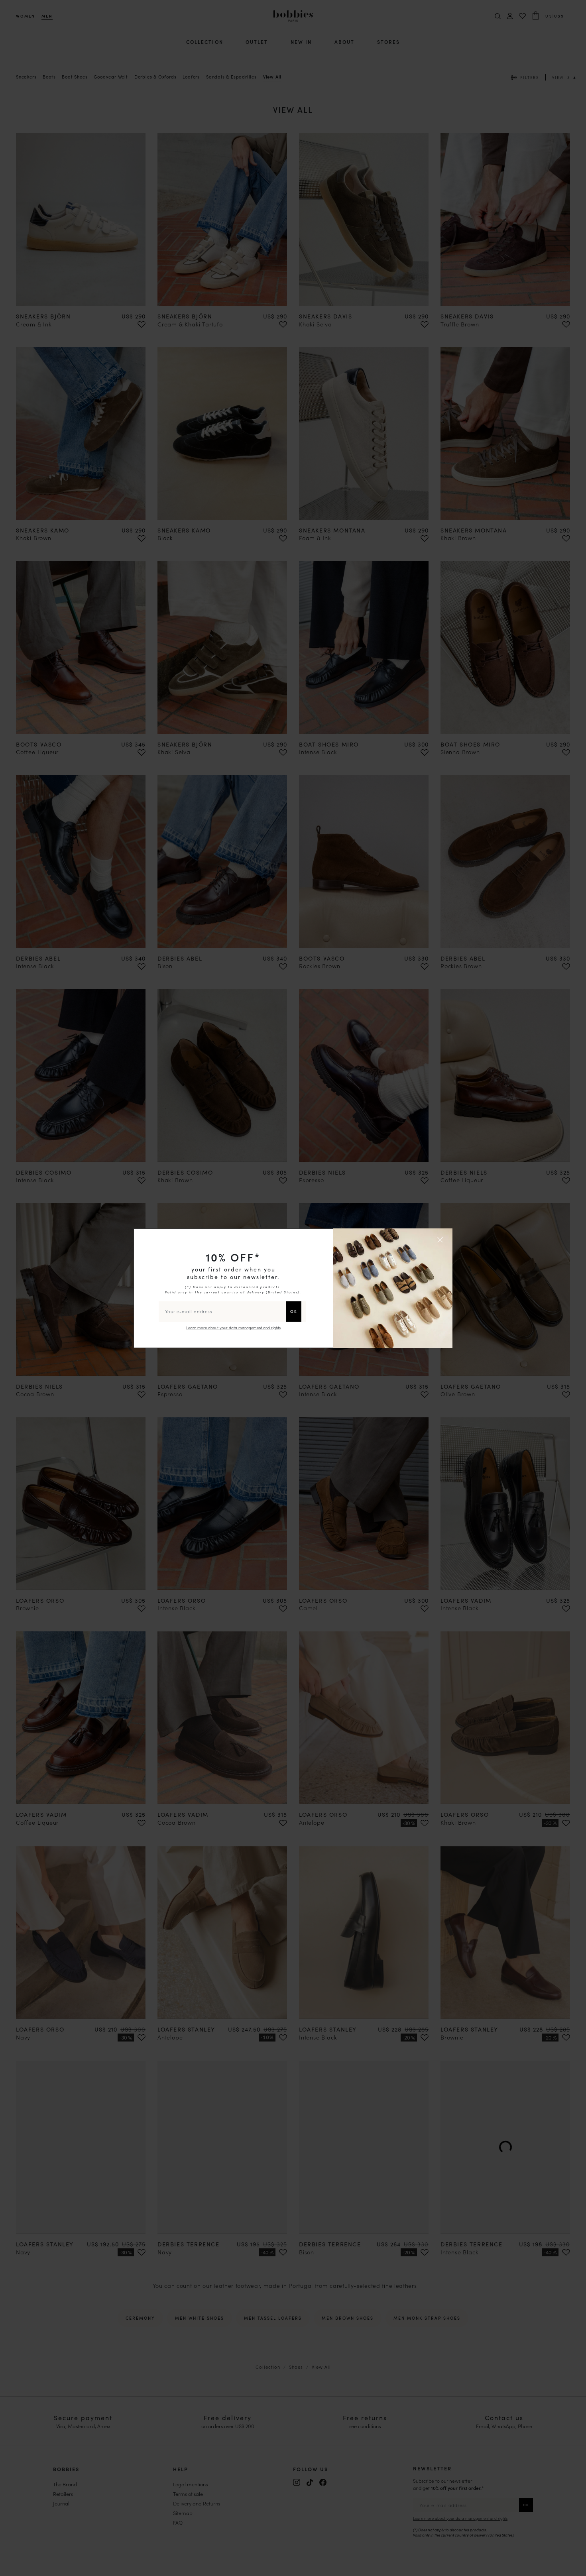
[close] (441, 1240)
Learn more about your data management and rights (233, 1328)
